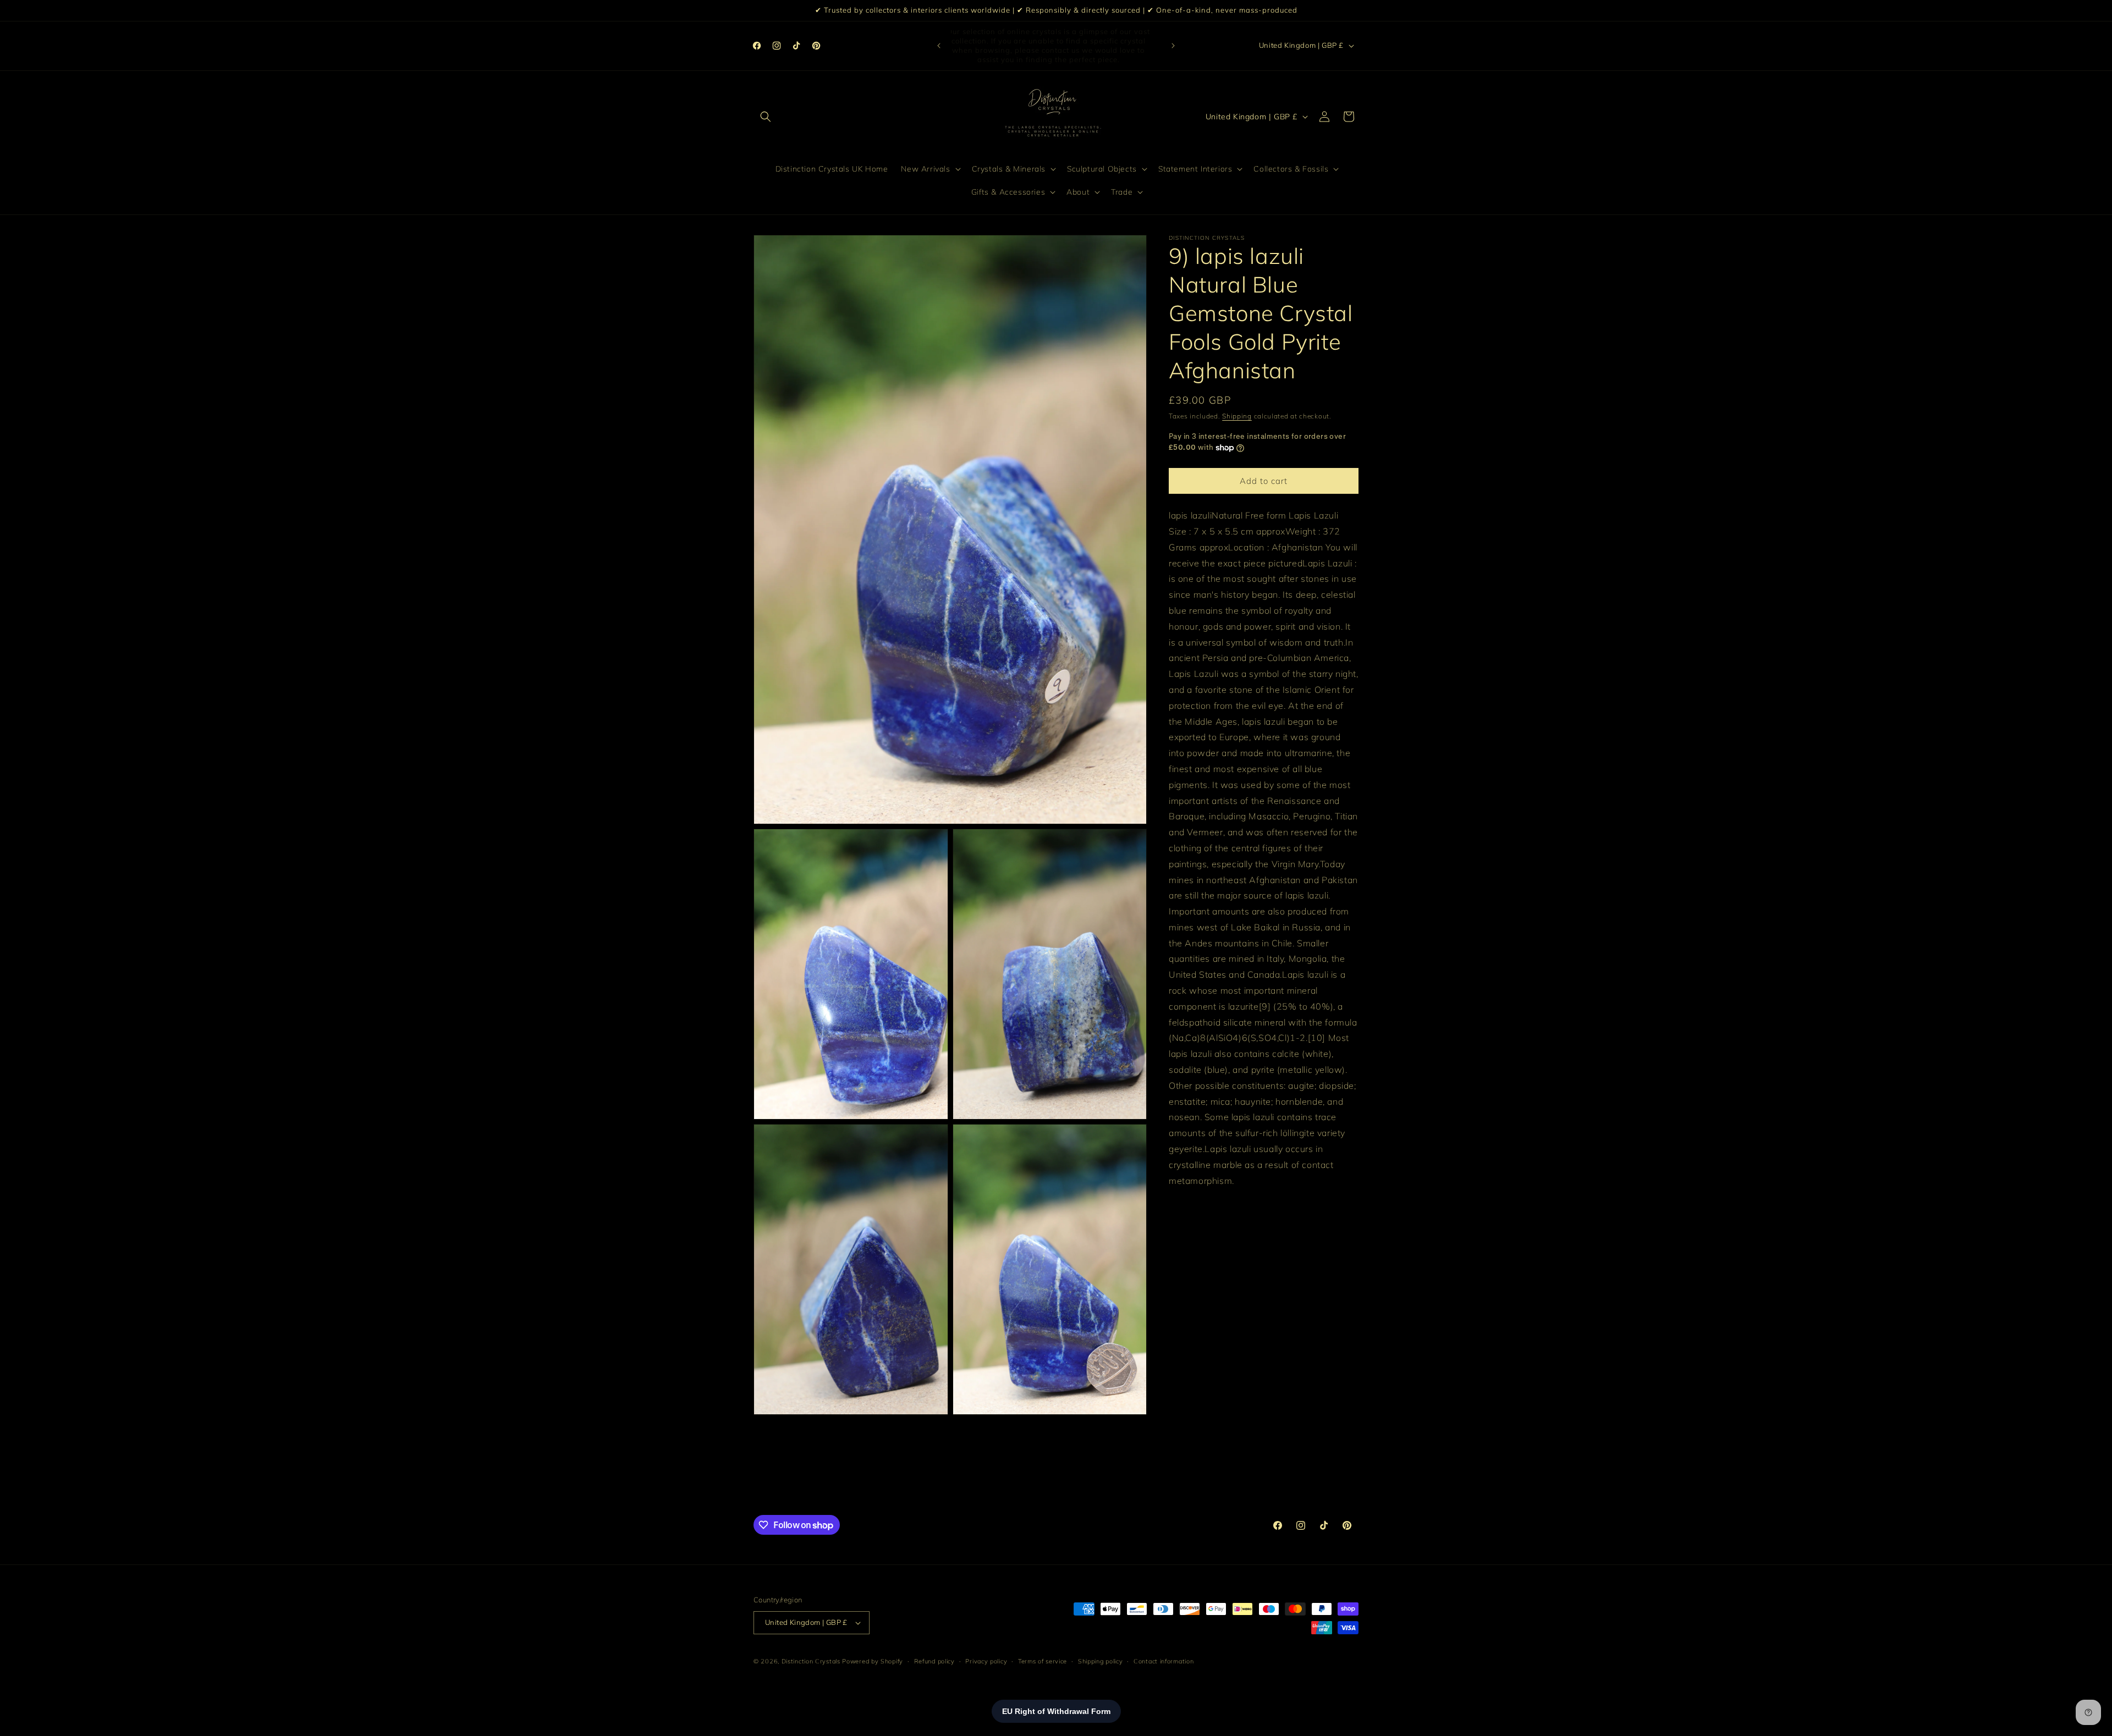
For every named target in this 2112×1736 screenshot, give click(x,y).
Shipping (1237, 416)
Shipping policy (1101, 1661)
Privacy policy (986, 1661)
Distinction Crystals (811, 1661)
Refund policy (934, 1661)
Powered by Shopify (873, 1661)
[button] (766, 117)
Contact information (1164, 1661)
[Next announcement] (1173, 46)
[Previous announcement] (939, 46)
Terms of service (1043, 1661)
